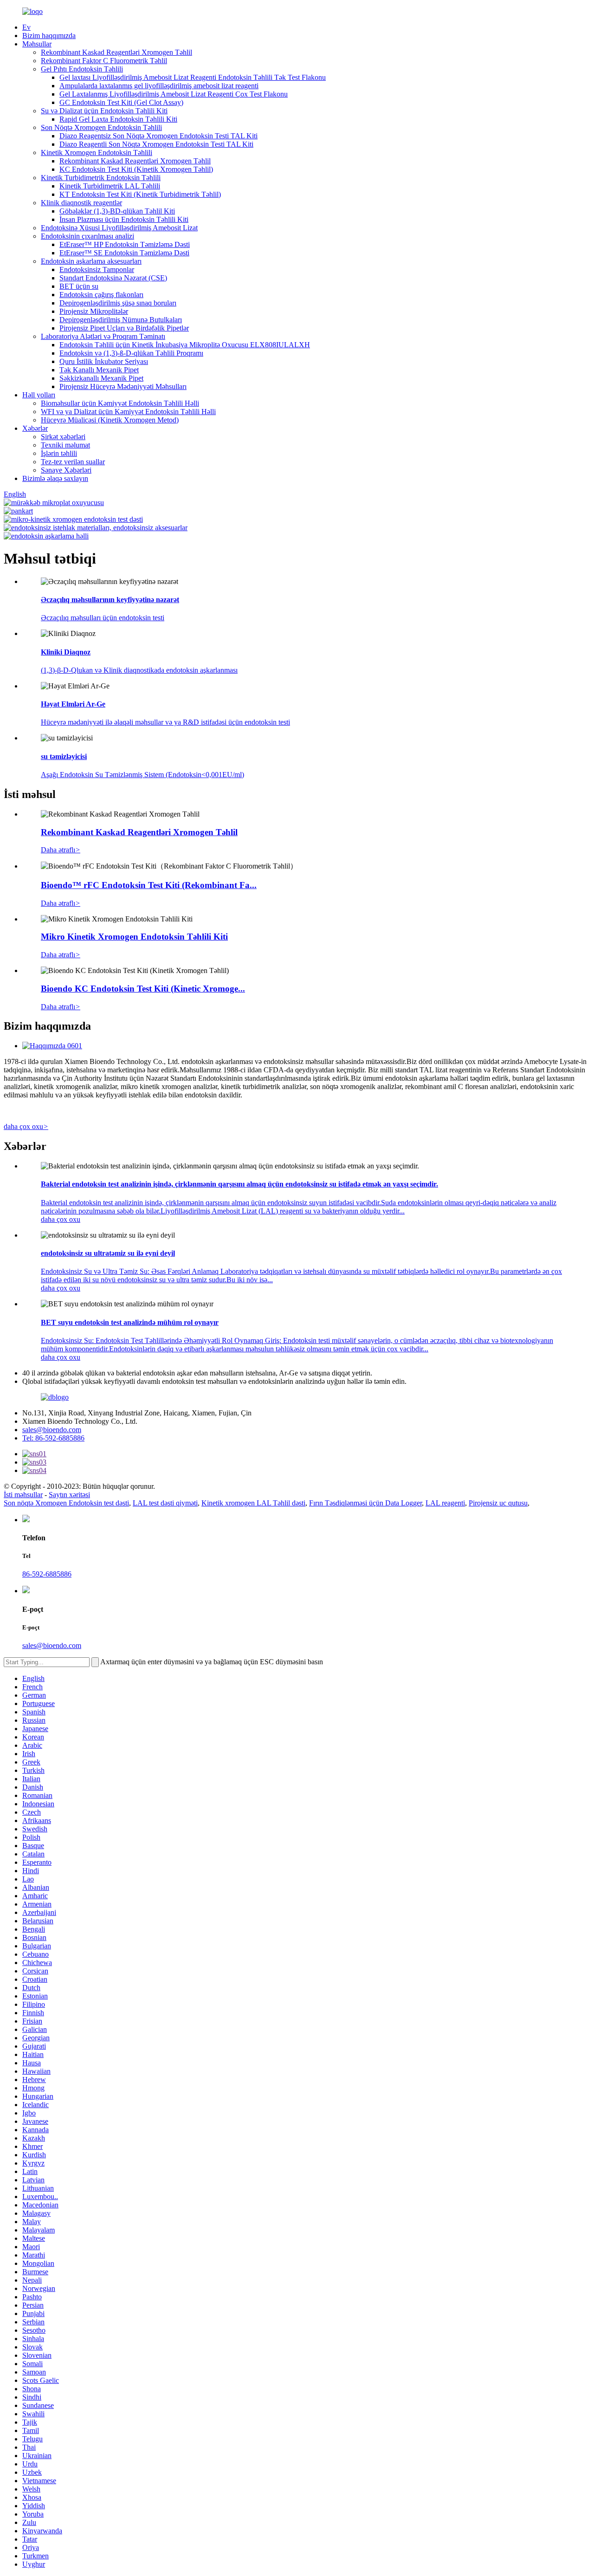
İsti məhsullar (23, 1495)
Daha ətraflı (61, 850)
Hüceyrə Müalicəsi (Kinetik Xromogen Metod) (110, 420)
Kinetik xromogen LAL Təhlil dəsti (253, 1503)
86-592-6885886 (47, 1574)
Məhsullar (37, 44)
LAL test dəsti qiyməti (165, 1503)
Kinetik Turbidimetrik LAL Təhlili (110, 186)
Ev (26, 27)
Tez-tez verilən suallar (73, 462)
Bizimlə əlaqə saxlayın (55, 478)
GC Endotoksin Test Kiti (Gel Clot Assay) (121, 102)
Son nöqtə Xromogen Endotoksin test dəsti (66, 1503)
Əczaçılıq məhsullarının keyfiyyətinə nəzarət (110, 600)
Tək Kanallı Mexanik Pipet (99, 370)
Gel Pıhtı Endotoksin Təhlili (82, 69)
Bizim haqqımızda (49, 36)
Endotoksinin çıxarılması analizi (87, 236)
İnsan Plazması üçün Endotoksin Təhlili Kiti (124, 219)
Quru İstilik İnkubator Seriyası (104, 361)
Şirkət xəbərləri (63, 437)
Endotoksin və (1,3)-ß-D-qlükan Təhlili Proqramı (131, 353)
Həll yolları (39, 395)
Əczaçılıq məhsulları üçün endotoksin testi (103, 618)
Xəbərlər (35, 428)
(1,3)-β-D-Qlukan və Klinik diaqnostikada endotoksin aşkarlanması (139, 670)
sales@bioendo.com (52, 1430)
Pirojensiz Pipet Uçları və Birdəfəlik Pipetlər (124, 328)
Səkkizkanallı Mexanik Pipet (101, 378)
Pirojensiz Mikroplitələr (94, 311)
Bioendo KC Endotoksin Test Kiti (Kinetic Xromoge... (143, 989)
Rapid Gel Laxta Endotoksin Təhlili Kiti (118, 119)
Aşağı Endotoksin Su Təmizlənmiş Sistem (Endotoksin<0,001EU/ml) (142, 775)
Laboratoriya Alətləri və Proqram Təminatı (103, 336)
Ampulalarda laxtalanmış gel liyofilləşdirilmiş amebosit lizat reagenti (159, 86)
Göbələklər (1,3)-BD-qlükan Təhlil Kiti (117, 211)
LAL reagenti (445, 1503)
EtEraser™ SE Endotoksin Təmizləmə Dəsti (124, 253)
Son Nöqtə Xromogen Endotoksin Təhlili (101, 127)
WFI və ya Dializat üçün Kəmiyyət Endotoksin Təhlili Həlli (128, 412)
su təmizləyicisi (64, 756)
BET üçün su (79, 286)
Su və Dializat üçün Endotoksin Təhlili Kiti (104, 111)
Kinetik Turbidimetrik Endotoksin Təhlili (101, 178)
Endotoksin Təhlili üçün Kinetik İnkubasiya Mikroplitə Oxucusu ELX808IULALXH (185, 345)
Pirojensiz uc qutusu (498, 1503)
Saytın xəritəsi (69, 1495)
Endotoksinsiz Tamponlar (97, 269)
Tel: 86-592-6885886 (53, 1438)
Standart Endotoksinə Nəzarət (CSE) (113, 278)
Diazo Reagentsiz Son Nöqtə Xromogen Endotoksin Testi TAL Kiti (158, 136)
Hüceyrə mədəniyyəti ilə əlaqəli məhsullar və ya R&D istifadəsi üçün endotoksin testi (165, 722)
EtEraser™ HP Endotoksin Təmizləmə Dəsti (125, 244)
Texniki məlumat (65, 445)
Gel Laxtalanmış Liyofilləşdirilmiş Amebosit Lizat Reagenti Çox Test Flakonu (174, 94)
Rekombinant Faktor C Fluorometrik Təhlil (104, 61)
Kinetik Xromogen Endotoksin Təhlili (97, 152)
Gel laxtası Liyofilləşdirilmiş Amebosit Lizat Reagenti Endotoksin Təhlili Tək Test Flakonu (193, 77)
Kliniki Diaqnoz (66, 652)
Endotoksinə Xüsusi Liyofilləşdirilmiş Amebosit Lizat (119, 228)
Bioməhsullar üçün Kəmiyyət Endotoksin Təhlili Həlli (120, 403)
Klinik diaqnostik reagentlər (81, 203)
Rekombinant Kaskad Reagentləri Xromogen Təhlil (116, 52)
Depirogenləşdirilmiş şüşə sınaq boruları (118, 303)
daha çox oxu (26, 1126)
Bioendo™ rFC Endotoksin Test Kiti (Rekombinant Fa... (149, 885)
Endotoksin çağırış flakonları (101, 295)
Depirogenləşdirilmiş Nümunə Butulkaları (121, 320)
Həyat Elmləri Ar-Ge (73, 704)
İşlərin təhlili (59, 453)
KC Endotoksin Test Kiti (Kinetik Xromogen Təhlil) (136, 169)
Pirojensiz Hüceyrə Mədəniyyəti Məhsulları (123, 386)
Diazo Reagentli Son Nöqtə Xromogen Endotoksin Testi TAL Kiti (156, 144)
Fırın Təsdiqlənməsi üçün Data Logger (365, 1503)
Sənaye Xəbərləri (66, 470)
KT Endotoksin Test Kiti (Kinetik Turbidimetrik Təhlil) (140, 194)
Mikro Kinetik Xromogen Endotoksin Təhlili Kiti (134, 937)
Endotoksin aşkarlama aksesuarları (91, 261)
